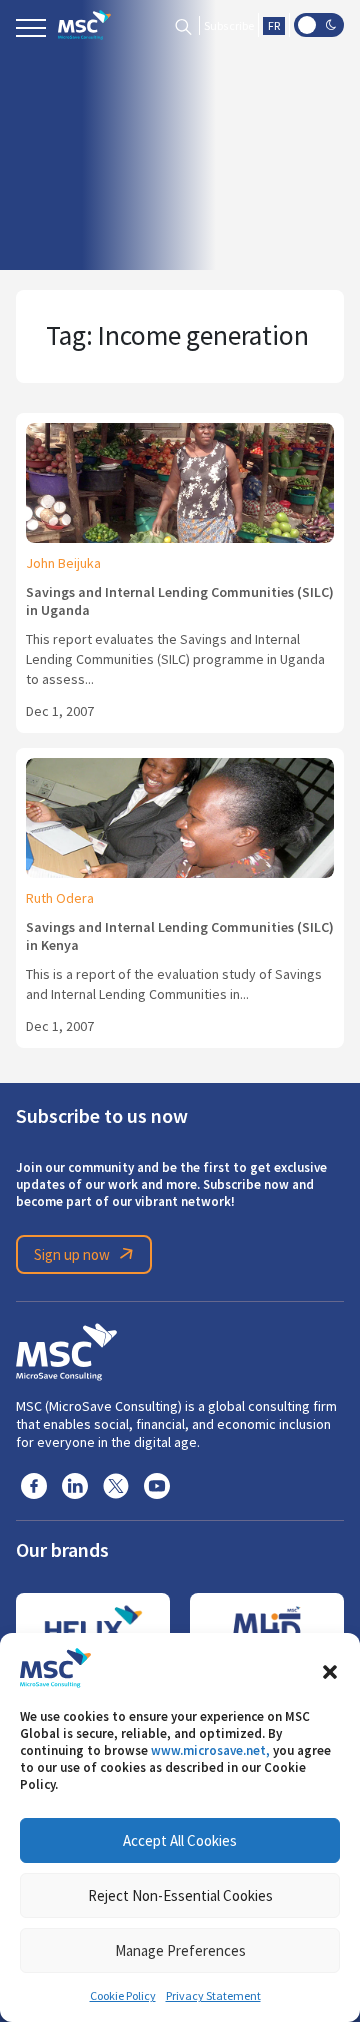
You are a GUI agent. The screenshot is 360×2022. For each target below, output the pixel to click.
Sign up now (72, 1254)
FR (274, 26)
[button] (330, 1668)
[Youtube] (157, 1485)
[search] (183, 25)
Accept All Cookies (180, 1840)
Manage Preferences (180, 1950)
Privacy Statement (213, 1996)
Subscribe (229, 26)
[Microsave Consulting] (84, 25)
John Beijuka (63, 563)
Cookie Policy (123, 1996)
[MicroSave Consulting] (66, 1349)
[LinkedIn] (75, 1485)
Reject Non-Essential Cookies (180, 1895)
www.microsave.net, (210, 1750)
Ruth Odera (60, 898)
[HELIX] (93, 1628)
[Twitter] (116, 1485)
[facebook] (34, 1485)
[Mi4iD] (267, 1628)
